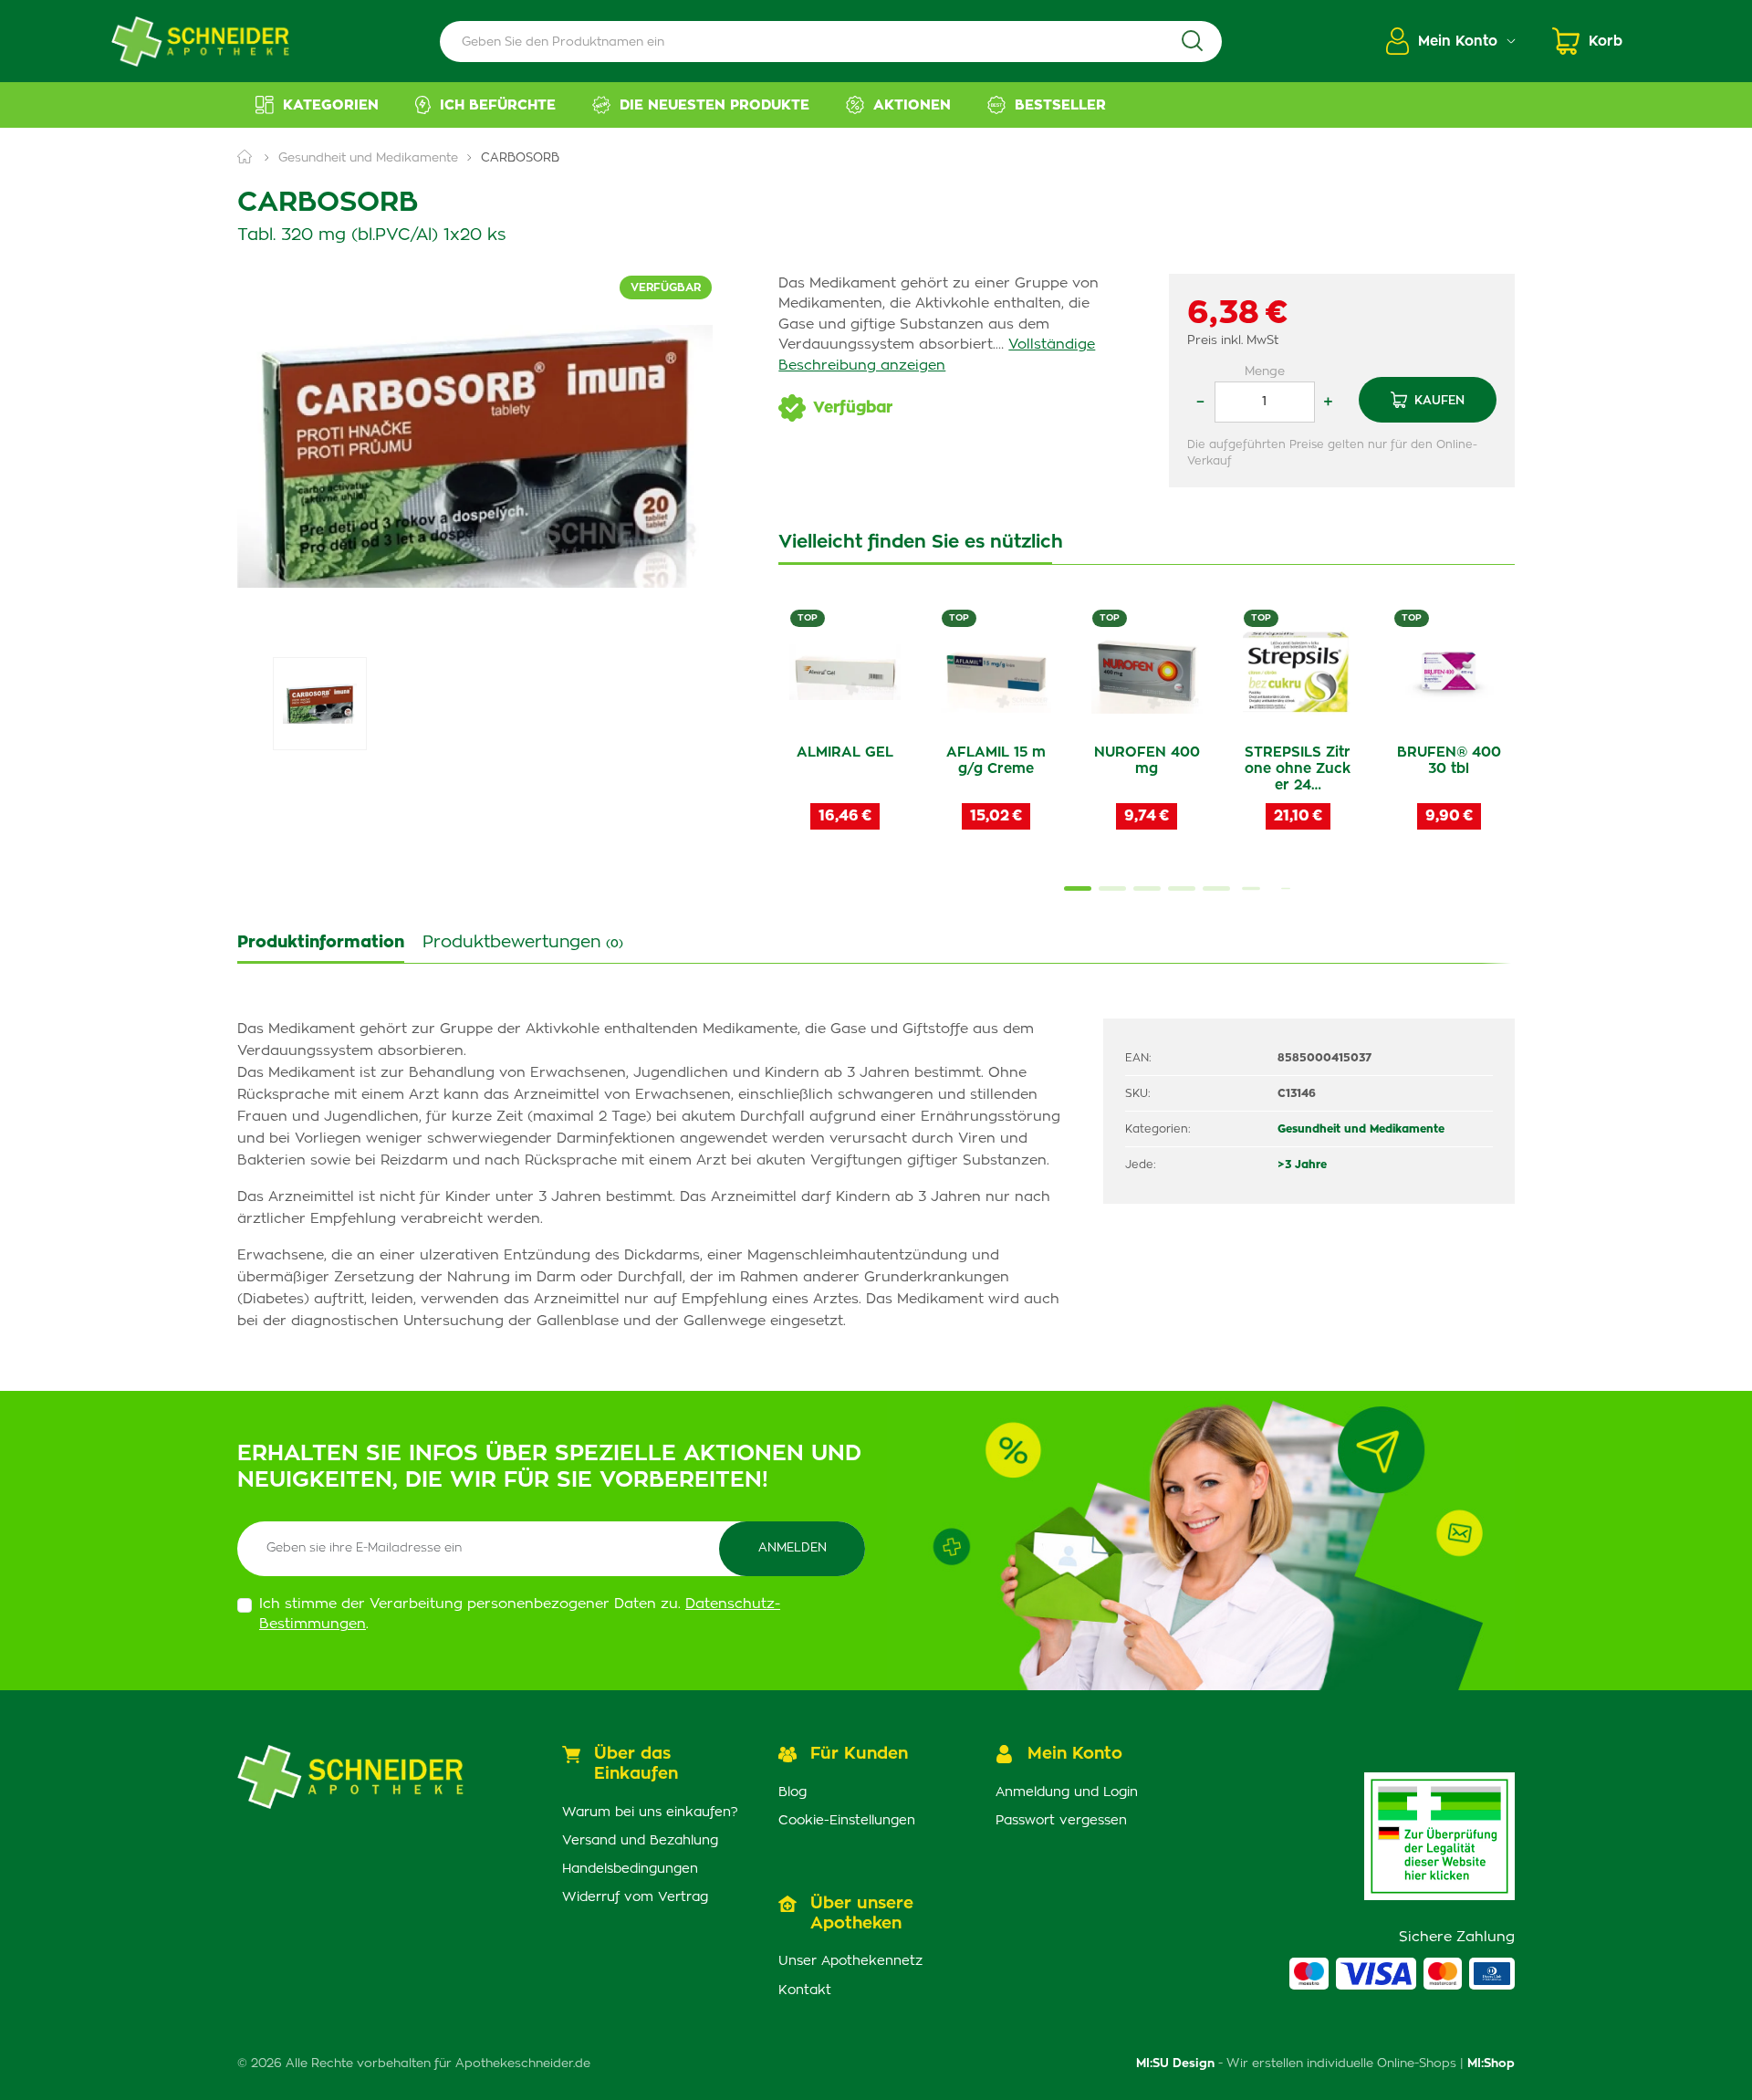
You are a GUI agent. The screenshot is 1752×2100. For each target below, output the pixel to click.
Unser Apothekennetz (850, 1961)
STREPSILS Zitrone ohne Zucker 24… (1298, 769)
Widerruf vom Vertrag (635, 1897)
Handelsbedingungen (630, 1869)
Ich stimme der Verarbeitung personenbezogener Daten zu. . (520, 1614)
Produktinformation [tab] (321, 943)
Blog (793, 1792)
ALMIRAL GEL (845, 752)
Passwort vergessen (1061, 1821)
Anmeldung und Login (1067, 1792)
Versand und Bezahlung (640, 1841)
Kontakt (805, 1990)
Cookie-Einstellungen (847, 1821)
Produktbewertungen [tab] (523, 943)
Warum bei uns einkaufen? (650, 1813)
